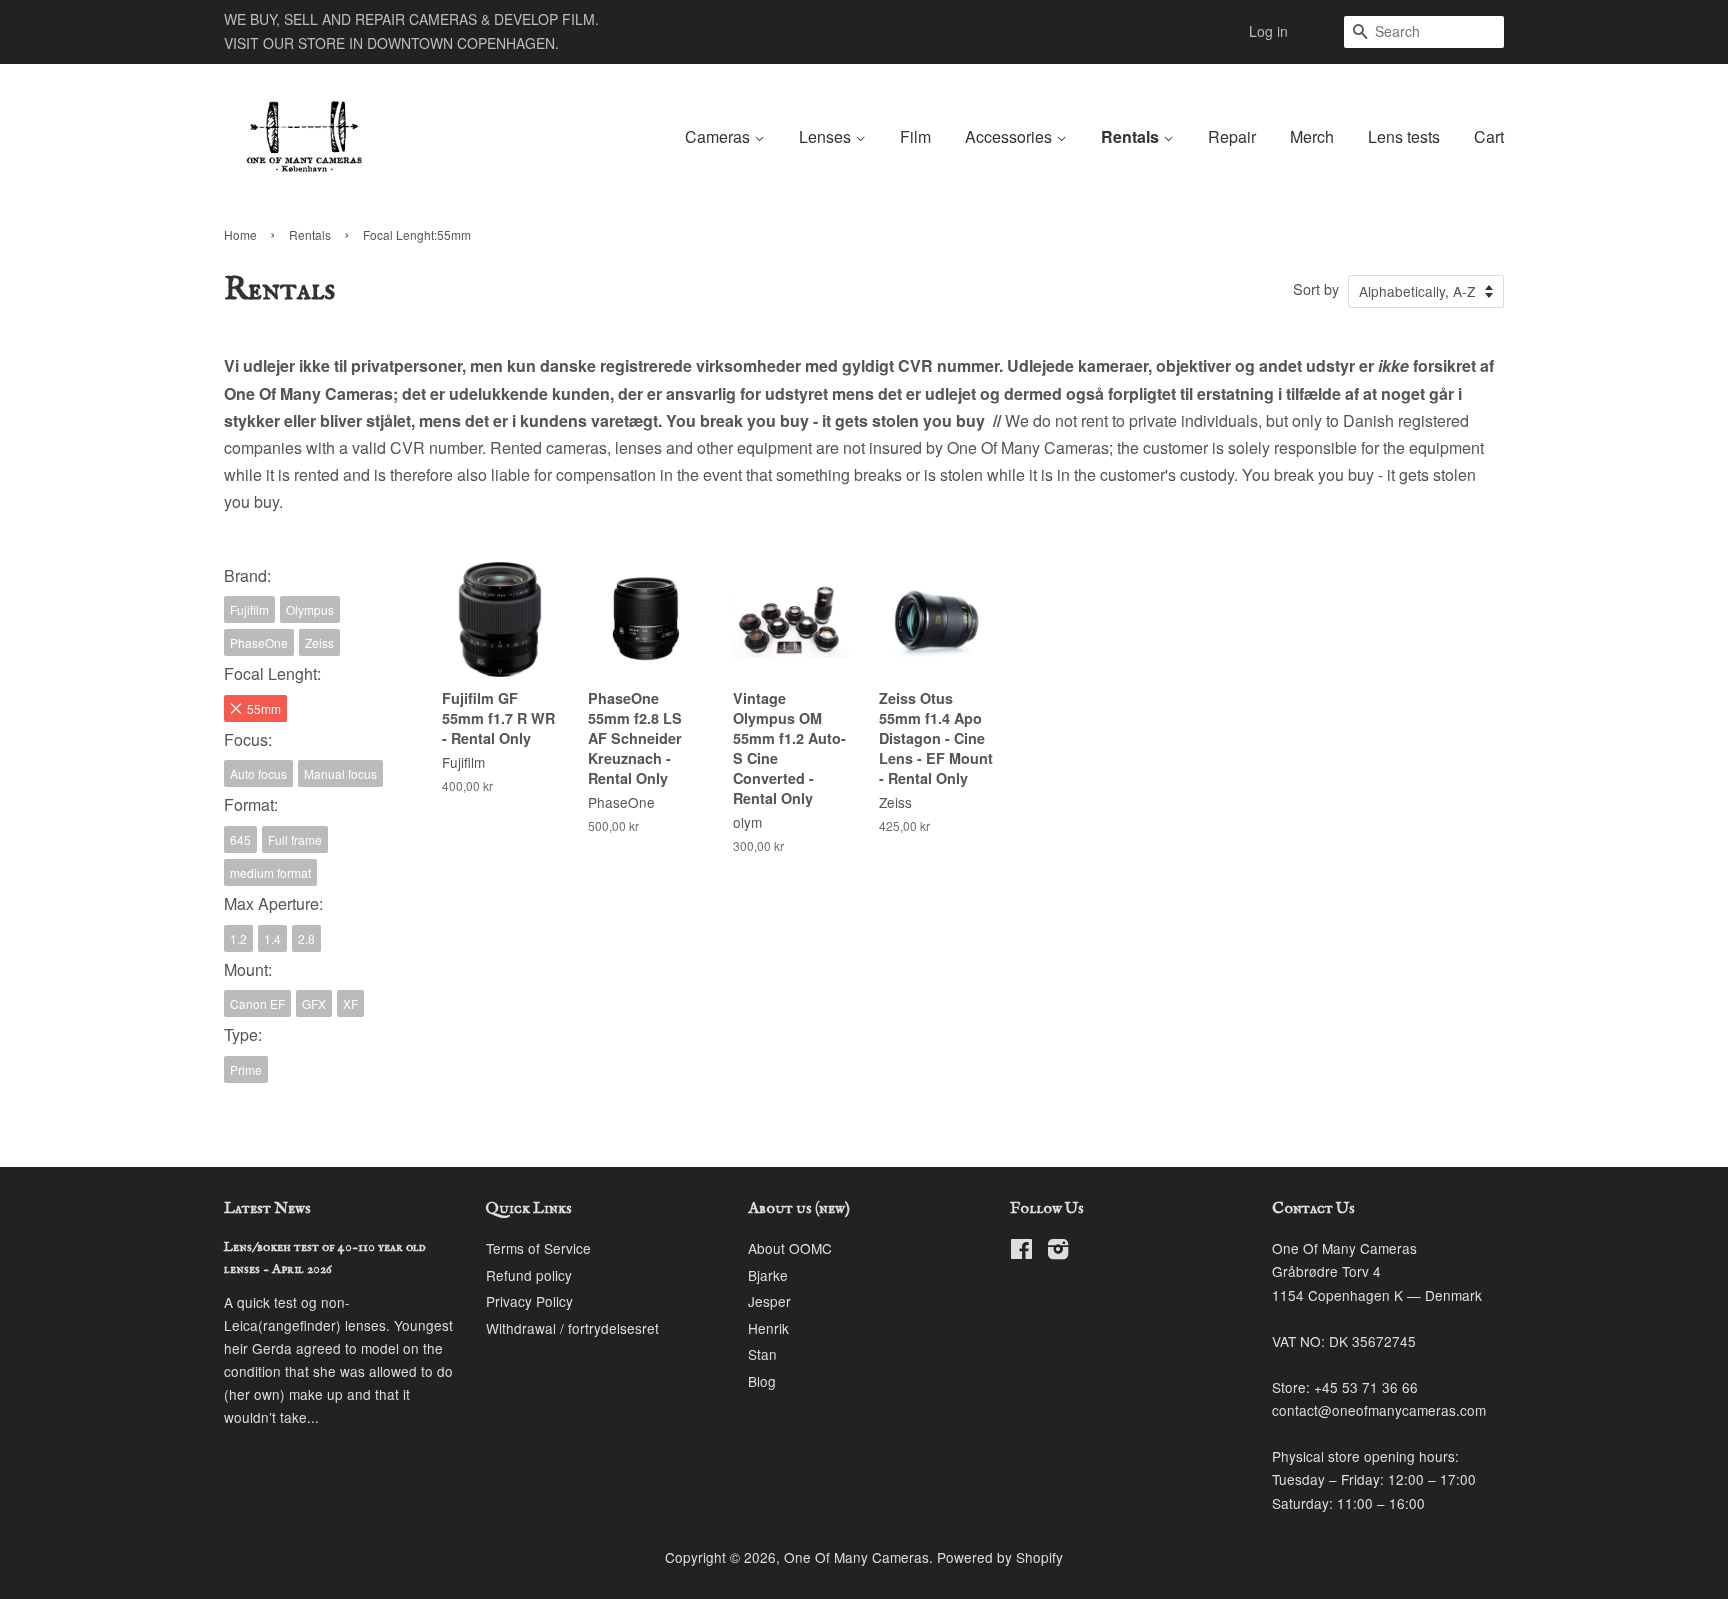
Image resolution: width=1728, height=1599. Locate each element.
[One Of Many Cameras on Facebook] (1021, 1252)
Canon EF (257, 1003)
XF (350, 1003)
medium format (270, 872)
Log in (1268, 31)
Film (915, 136)
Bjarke (768, 1275)
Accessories (1010, 136)
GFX (314, 1003)
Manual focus (340, 773)
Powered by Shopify (1000, 1557)
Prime (246, 1069)
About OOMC (790, 1248)
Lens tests (1404, 136)
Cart (1489, 136)
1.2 (238, 938)
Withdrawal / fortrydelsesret (572, 1328)
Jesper (769, 1301)
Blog (762, 1381)
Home (240, 234)
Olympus (310, 609)
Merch (1312, 136)
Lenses (827, 136)
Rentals (1132, 136)
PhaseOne (259, 642)
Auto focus (258, 773)
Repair (1232, 136)
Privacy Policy (529, 1301)
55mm (264, 708)
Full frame (295, 839)
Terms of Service (538, 1248)
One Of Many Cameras (856, 1557)
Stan (762, 1354)
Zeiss (319, 642)
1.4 (272, 938)
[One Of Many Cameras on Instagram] (1058, 1252)
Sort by (1316, 288)
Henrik (768, 1328)
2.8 (306, 938)
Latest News (267, 1209)
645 (240, 839)
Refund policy (529, 1275)
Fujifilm (249, 609)
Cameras (719, 136)
